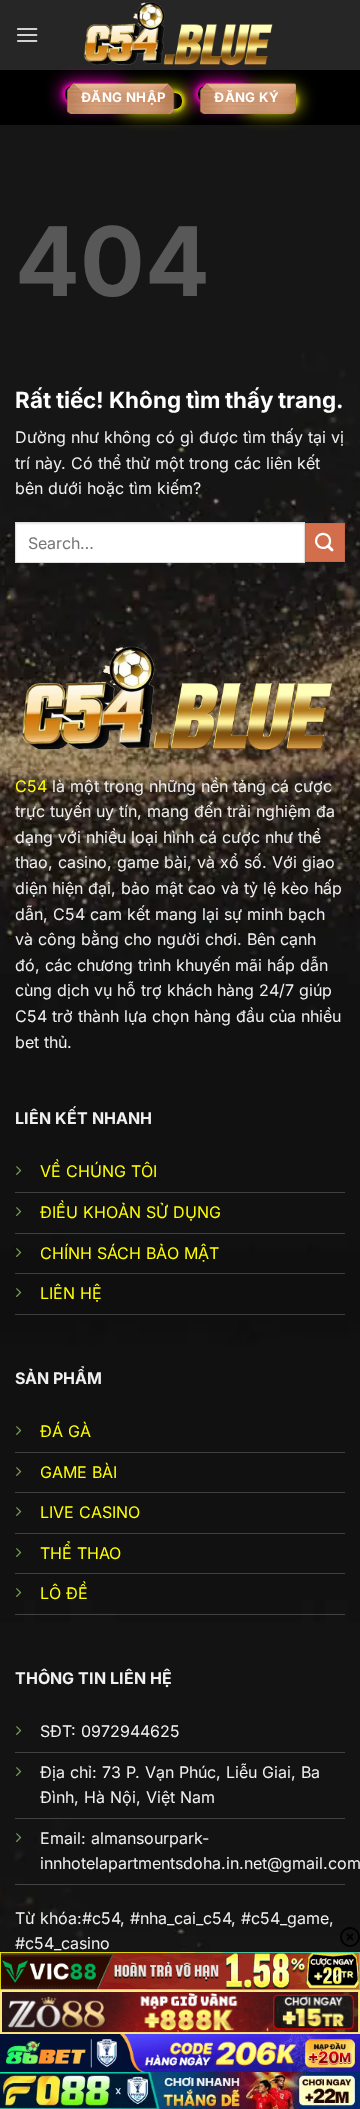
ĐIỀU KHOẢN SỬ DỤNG (130, 1212)
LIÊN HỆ (71, 1293)
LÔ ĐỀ (64, 1593)
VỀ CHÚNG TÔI (98, 1171)
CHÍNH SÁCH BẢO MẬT (129, 1253)
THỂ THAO (80, 1553)
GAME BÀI (78, 1472)
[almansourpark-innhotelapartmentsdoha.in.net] (180, 34)
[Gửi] (325, 542)
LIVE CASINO (90, 1512)
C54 (31, 786)
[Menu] (27, 34)
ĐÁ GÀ (65, 1431)
